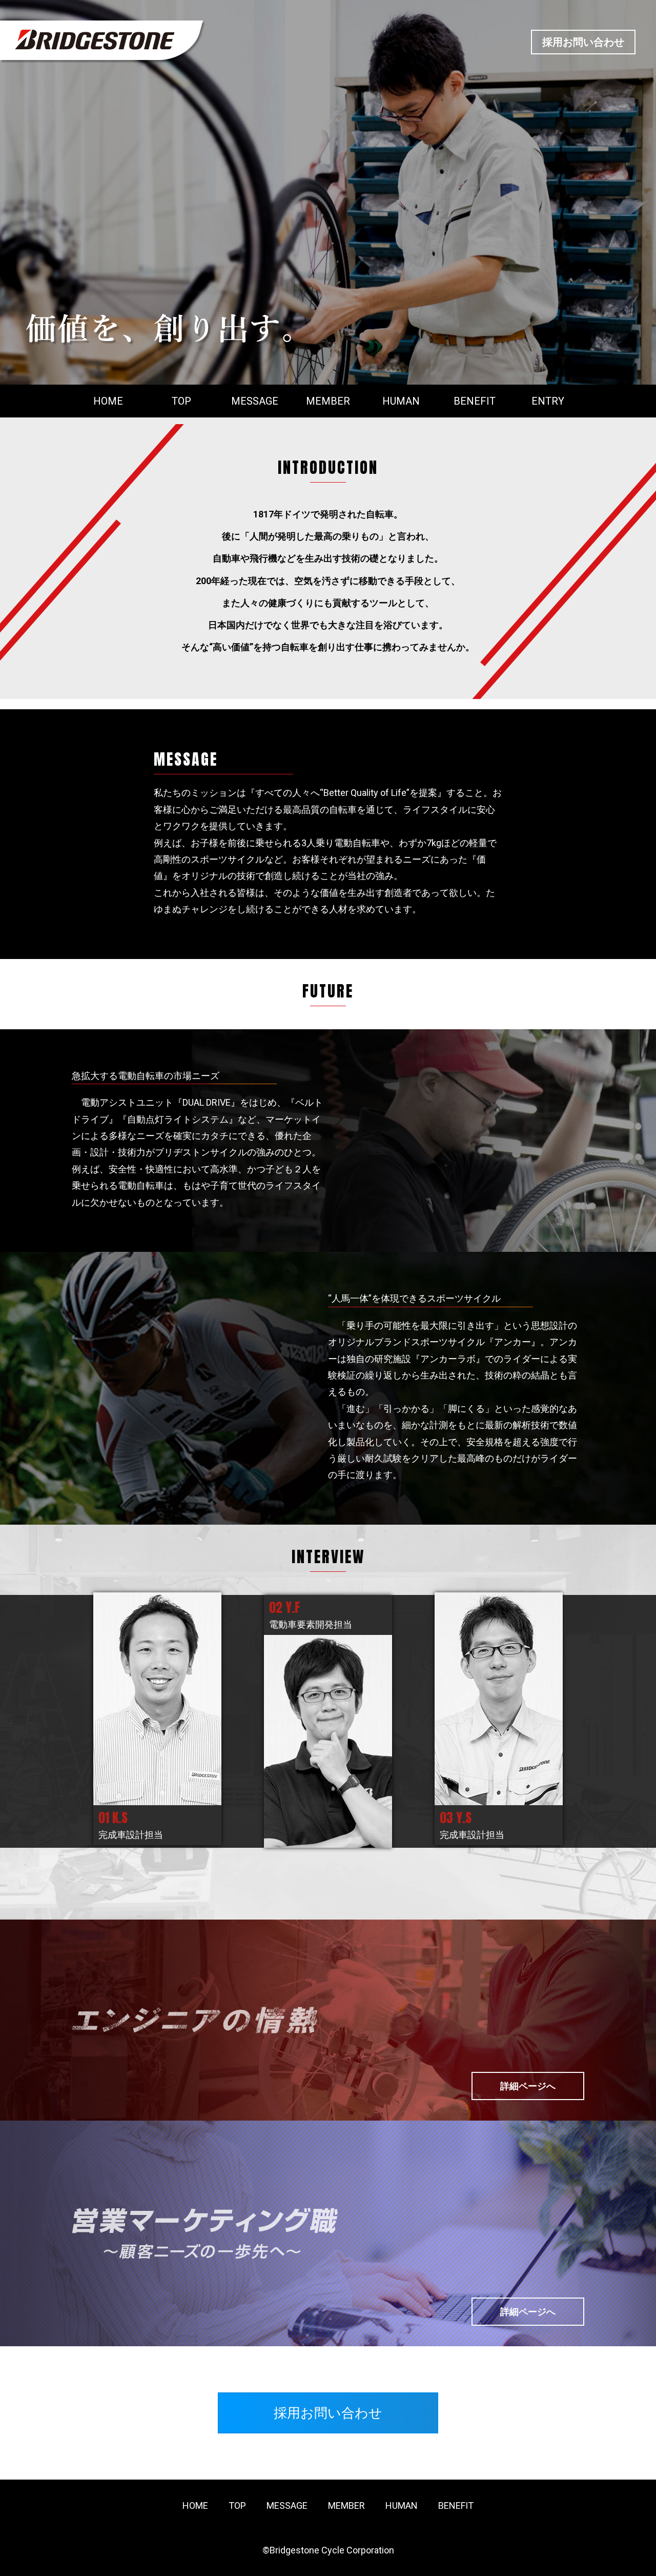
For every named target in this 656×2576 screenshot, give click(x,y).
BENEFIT (475, 401)
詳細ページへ (528, 2086)
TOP (181, 401)
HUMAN (401, 401)
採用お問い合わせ (583, 42)
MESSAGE (255, 401)
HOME (108, 401)
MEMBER (328, 401)
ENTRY (548, 401)
